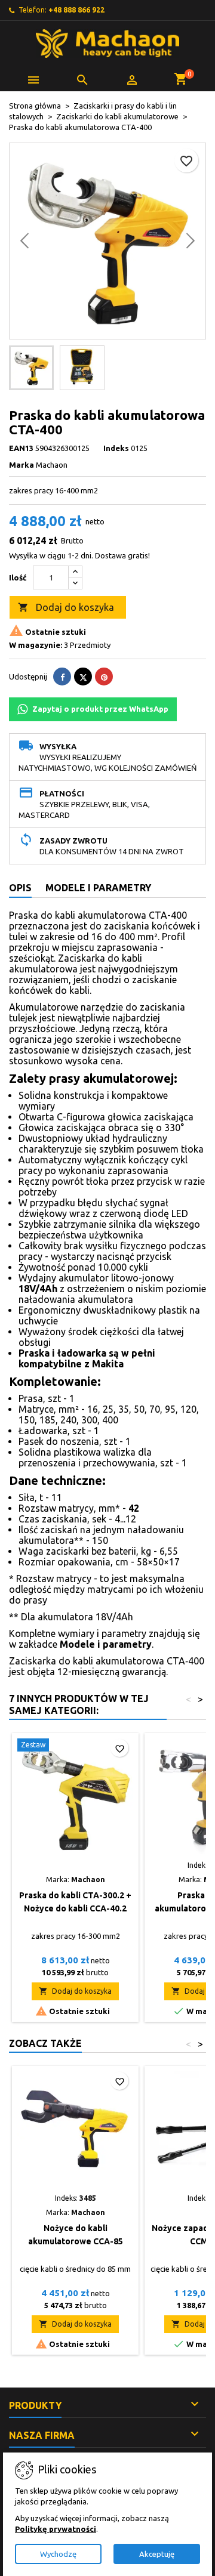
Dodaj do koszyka (66, 607)
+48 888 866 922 (76, 10)
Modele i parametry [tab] (98, 888)
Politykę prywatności (56, 2529)
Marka (21, 465)
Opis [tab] (20, 888)
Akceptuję (157, 2554)
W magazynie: (36, 645)
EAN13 (21, 448)
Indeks (116, 448)
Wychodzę (58, 2554)
